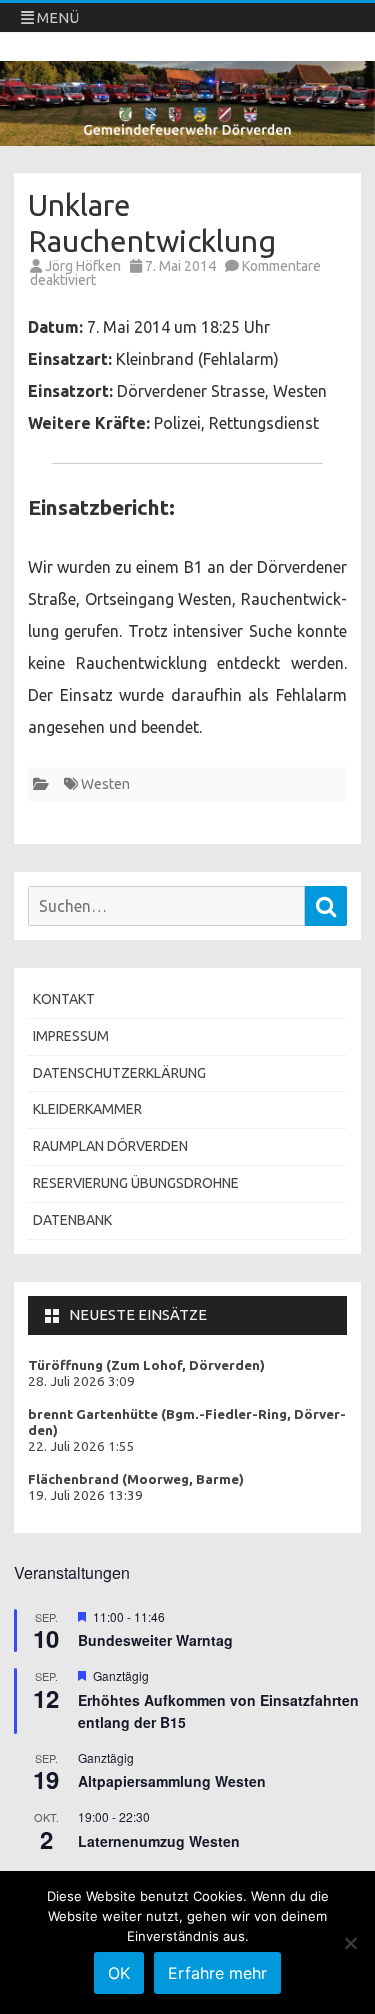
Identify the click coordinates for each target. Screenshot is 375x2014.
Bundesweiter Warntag (155, 1640)
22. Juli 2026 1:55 (81, 1446)
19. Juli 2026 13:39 (85, 1495)
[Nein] (350, 1943)
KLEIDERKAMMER (87, 1109)
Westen (105, 784)
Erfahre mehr (217, 1973)
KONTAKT (64, 999)
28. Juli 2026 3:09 (81, 1381)
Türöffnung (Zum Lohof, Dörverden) (146, 1365)
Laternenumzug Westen (159, 1841)
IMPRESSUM (71, 1036)
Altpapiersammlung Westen (172, 1781)
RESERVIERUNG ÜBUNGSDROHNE (136, 1183)
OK (119, 1973)
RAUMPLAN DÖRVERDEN (110, 1146)
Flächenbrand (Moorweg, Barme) (136, 1479)
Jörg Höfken (83, 266)
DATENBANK (72, 1220)
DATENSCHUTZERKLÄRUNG (119, 1073)
